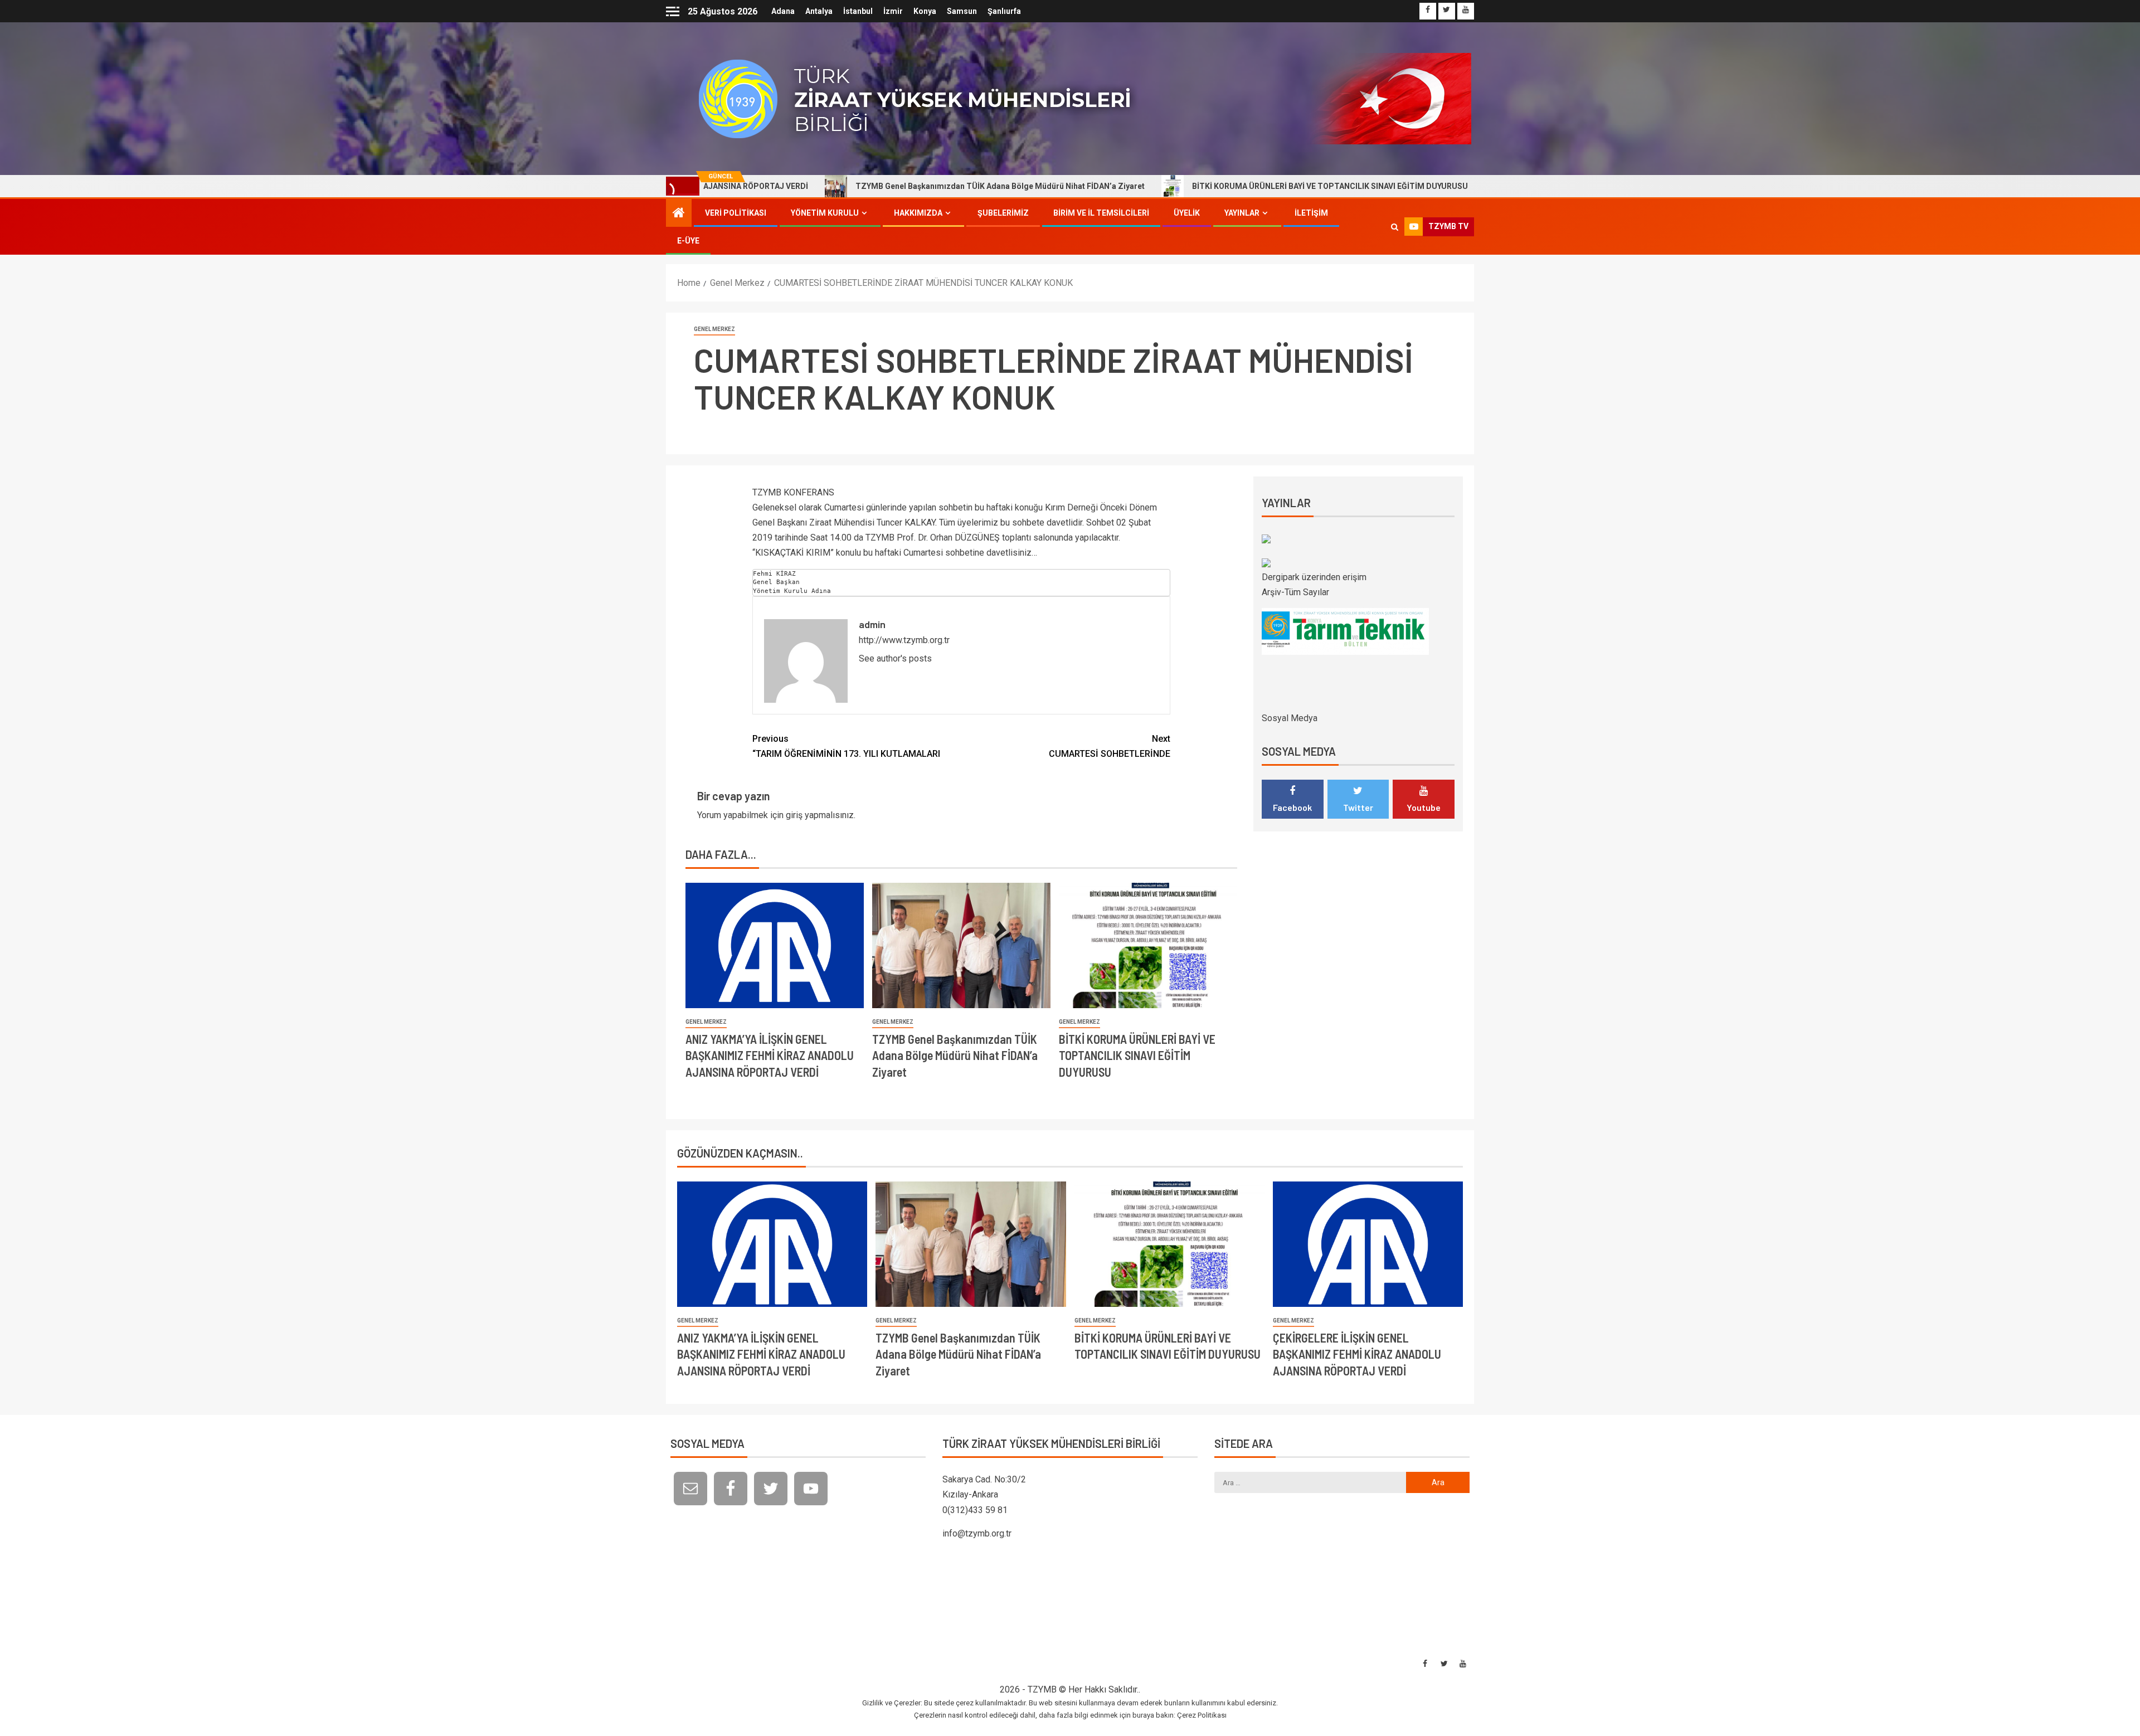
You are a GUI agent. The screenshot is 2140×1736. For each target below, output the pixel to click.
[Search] (1395, 227)
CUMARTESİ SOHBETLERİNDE (1110, 746)
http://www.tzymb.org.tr (904, 640)
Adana (783, 11)
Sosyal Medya (1290, 718)
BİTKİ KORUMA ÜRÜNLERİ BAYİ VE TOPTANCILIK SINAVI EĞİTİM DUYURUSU (1198, 186)
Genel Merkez (714, 329)
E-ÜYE (688, 241)
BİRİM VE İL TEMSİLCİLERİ (1101, 213)
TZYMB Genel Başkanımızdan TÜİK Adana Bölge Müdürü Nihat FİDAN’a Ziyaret (868, 186)
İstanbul (858, 11)
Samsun (962, 11)
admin (872, 624)
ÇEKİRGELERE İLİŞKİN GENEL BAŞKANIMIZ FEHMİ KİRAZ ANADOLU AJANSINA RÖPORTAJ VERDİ (1357, 1354)
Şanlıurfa (1004, 11)
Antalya (819, 11)
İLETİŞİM (1311, 213)
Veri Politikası (736, 213)
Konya (925, 11)
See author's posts (895, 658)
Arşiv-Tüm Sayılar (1295, 592)
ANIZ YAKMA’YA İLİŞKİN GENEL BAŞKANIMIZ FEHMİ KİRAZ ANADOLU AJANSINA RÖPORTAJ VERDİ (770, 1055)
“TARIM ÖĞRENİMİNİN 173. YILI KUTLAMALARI (846, 746)
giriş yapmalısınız (820, 815)
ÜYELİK (1187, 213)
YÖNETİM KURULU (825, 213)
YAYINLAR (1242, 213)
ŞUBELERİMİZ (1003, 213)
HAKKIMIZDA (918, 213)
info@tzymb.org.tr (977, 1533)
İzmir (893, 11)
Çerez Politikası (1202, 1715)
